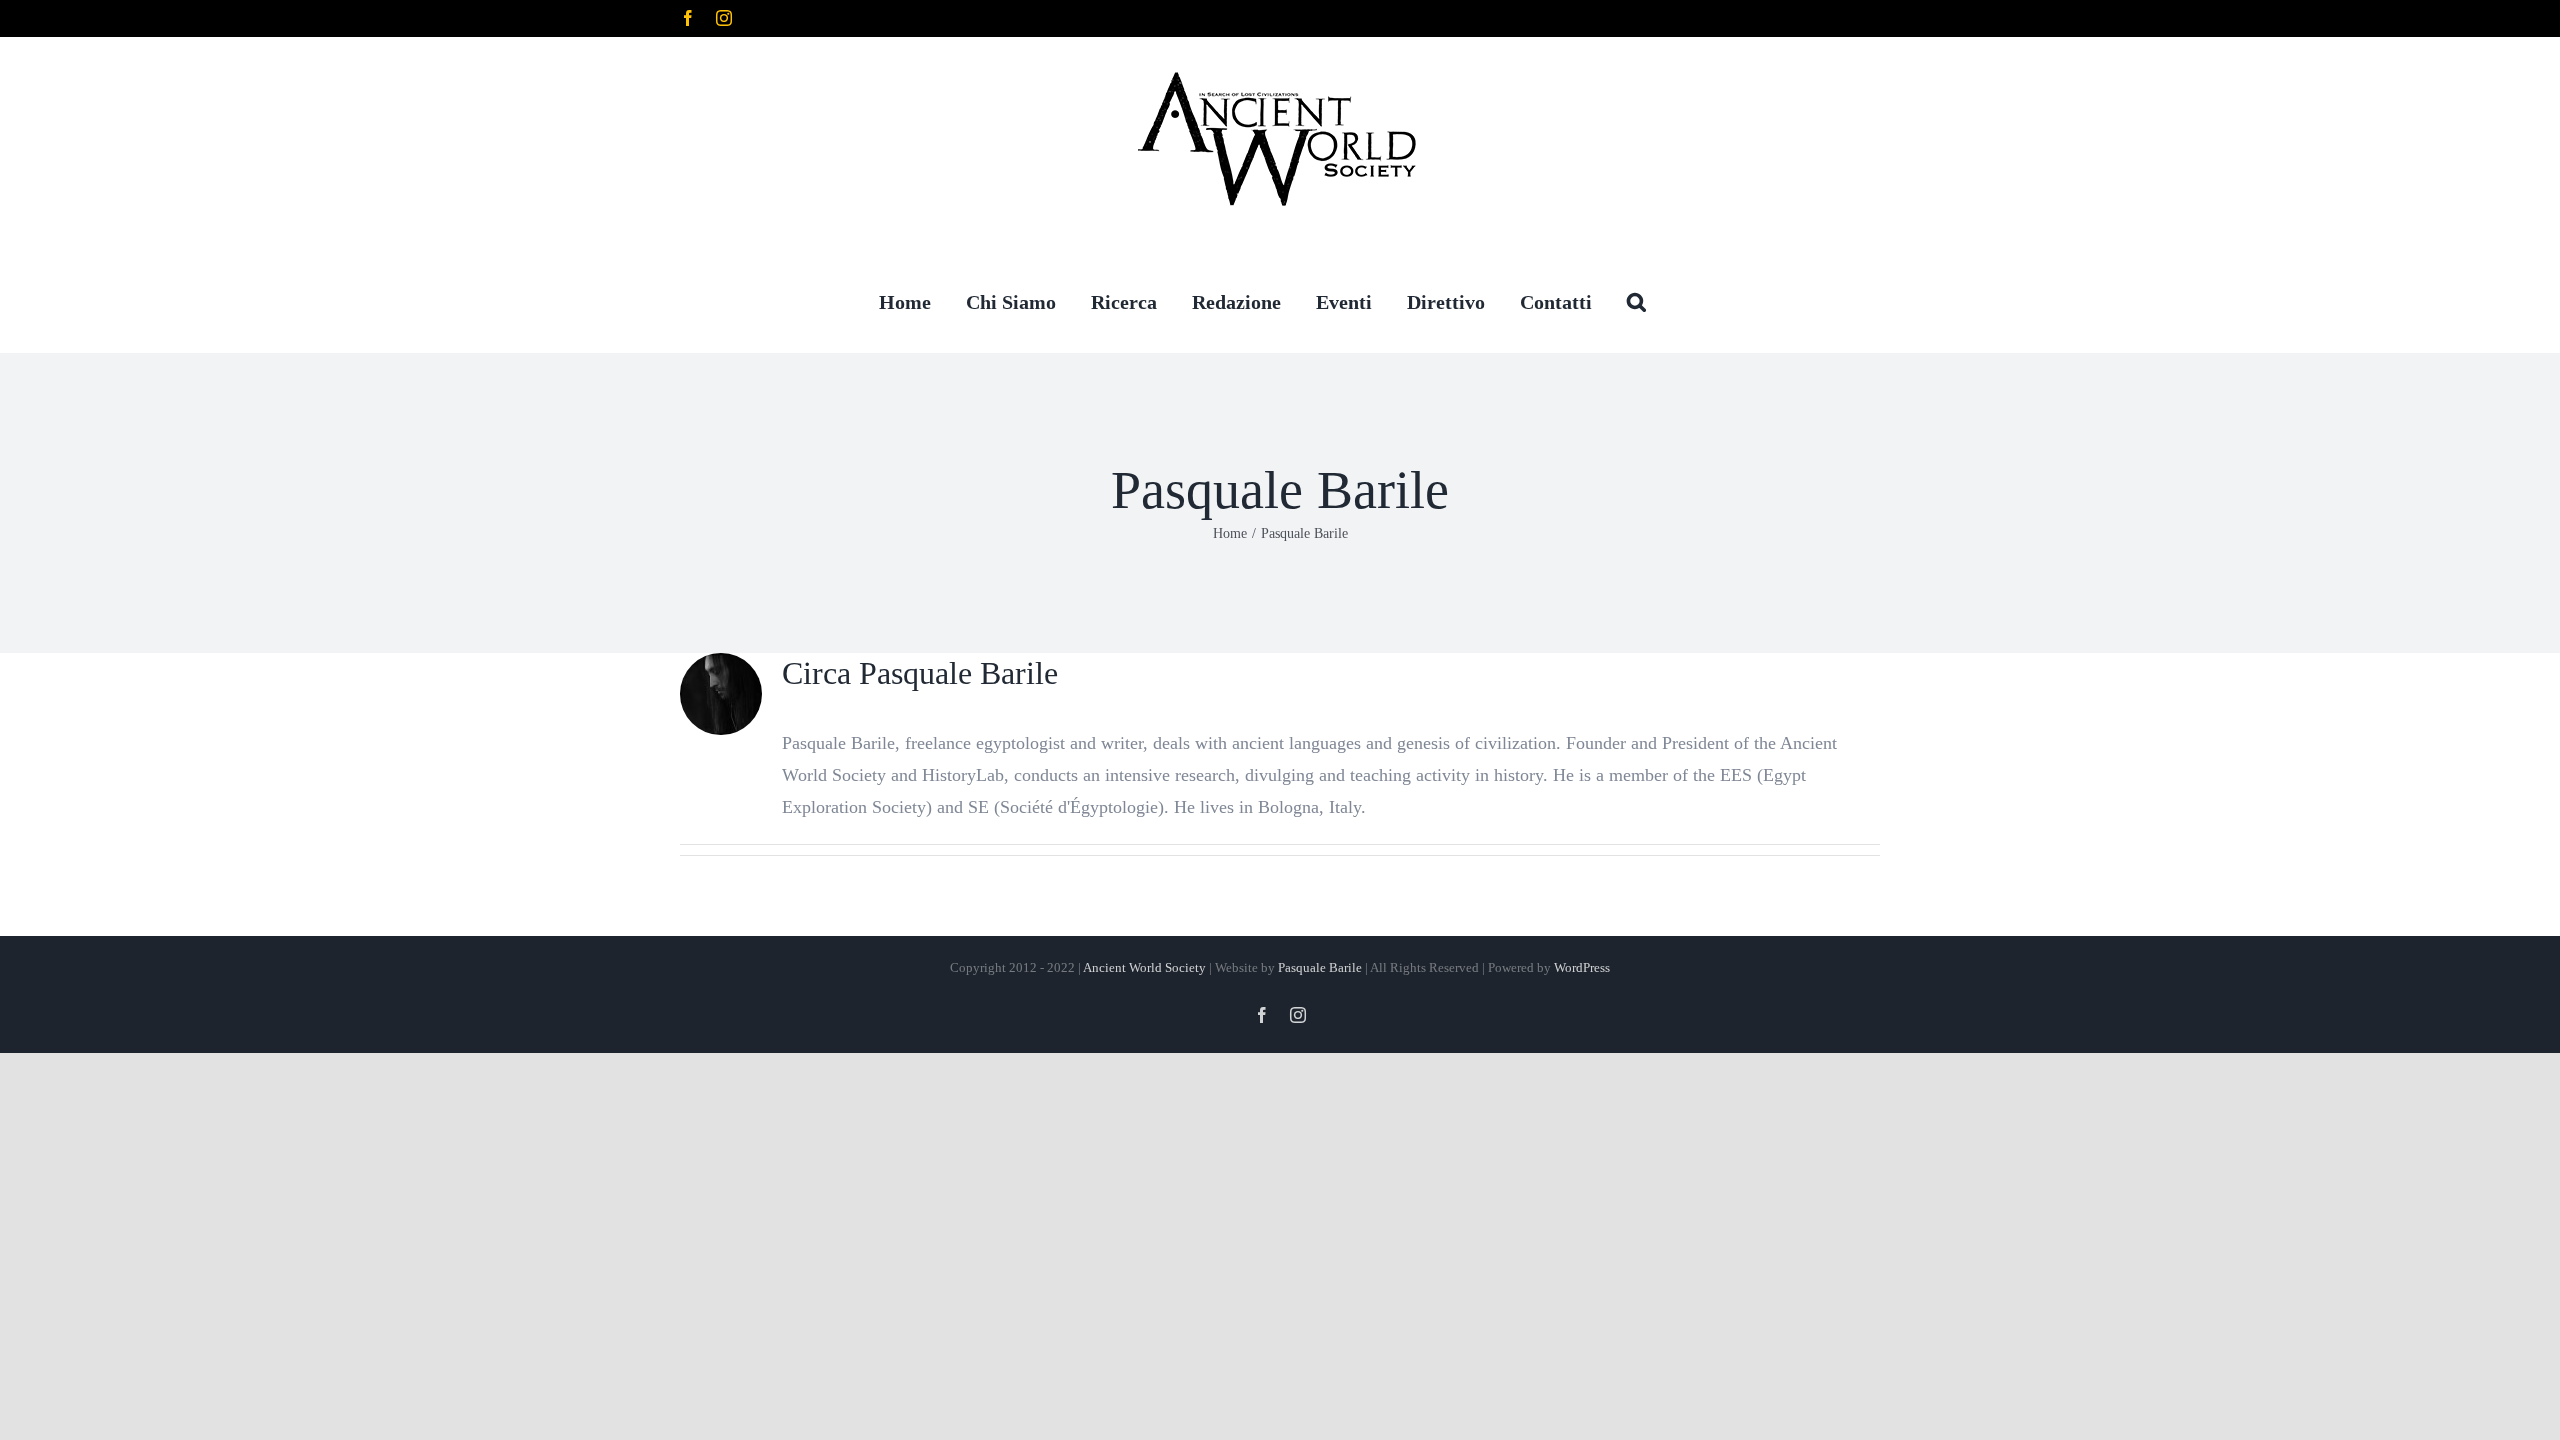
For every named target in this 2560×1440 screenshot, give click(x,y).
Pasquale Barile (1320, 967)
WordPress (1582, 967)
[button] (1636, 301)
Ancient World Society (1144, 967)
